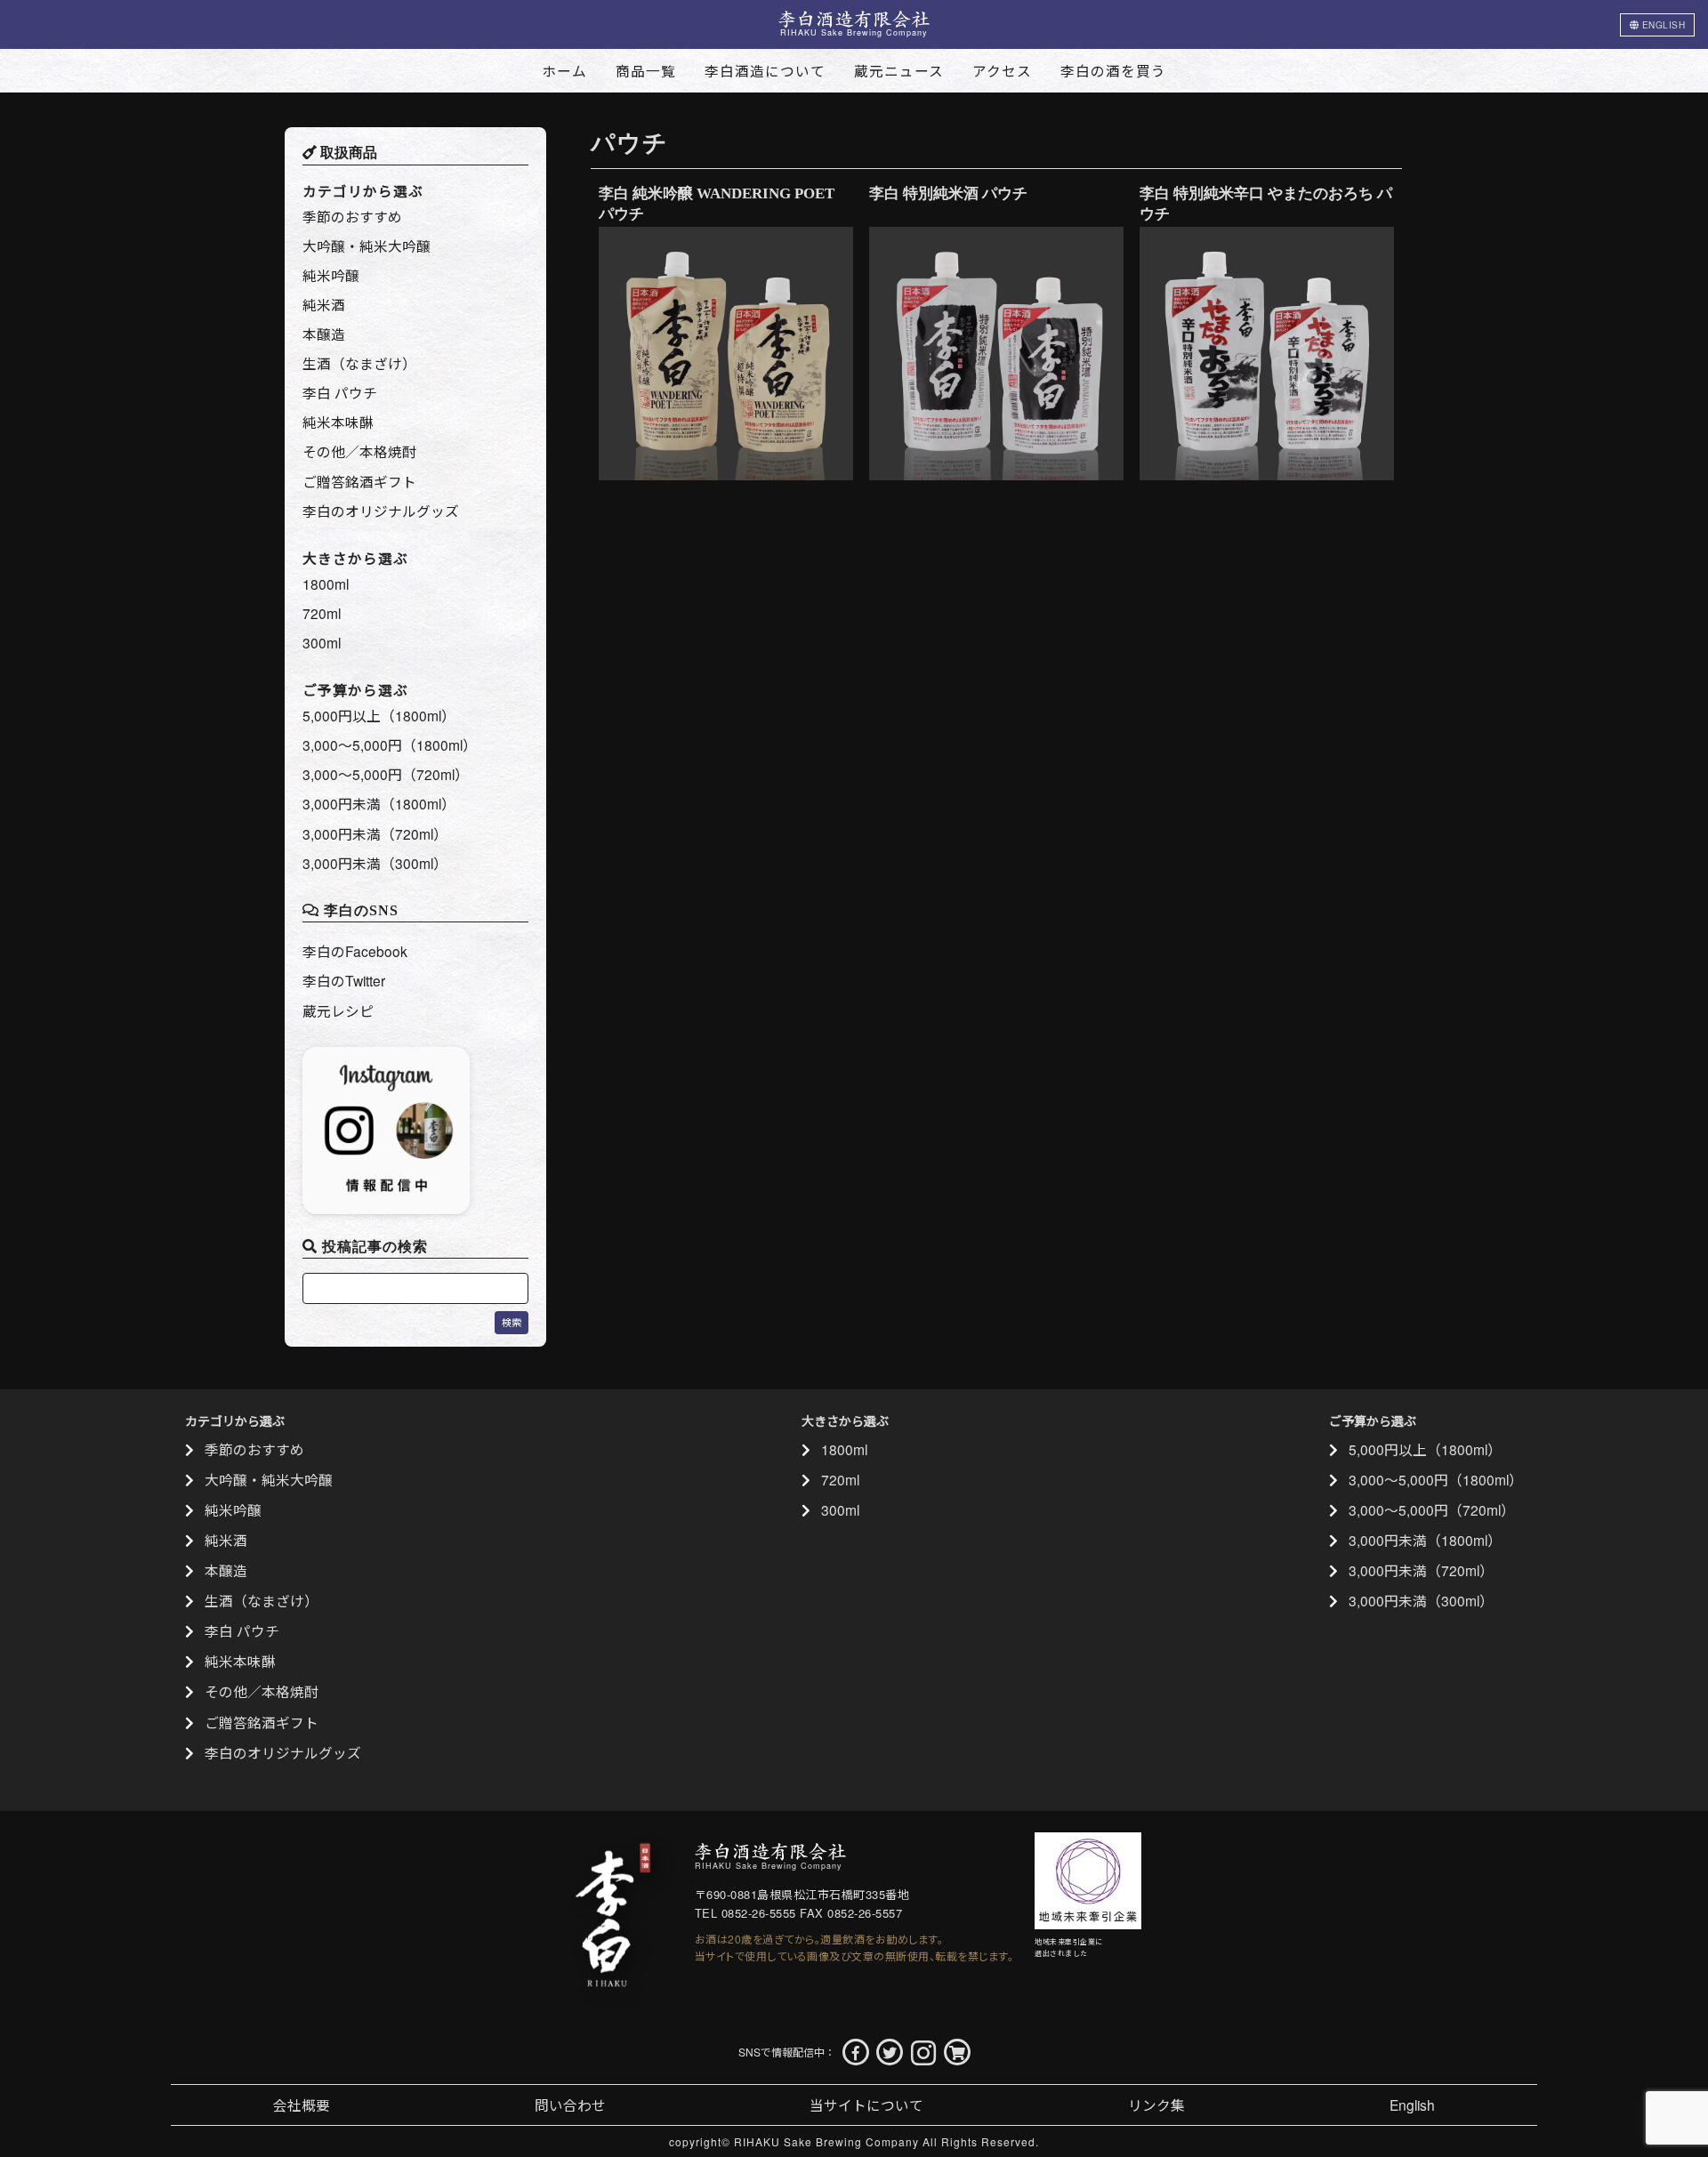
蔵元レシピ (338, 1010)
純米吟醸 (331, 275)
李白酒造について (765, 70)
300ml (322, 642)
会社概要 (302, 2105)
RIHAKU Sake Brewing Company (826, 2141)
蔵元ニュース (899, 70)
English (1412, 2105)
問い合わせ (570, 2105)
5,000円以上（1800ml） (379, 715)
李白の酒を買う (1113, 70)
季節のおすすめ (352, 216)
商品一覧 (646, 70)
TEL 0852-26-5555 (745, 1913)
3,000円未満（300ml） (375, 863)
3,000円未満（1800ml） (379, 803)
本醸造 (324, 334)
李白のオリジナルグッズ (381, 511)
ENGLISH (1662, 25)
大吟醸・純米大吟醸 (367, 245)
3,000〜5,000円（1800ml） (390, 744)
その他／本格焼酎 (359, 451)
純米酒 (324, 304)
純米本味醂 (338, 422)
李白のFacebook (355, 951)
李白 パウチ (340, 392)
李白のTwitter (344, 980)
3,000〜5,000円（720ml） (386, 774)
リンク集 (1156, 2105)
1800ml (326, 584)
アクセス (1002, 70)
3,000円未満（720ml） (375, 833)
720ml (322, 613)
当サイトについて (866, 2105)
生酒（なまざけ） (359, 363)
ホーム (564, 70)
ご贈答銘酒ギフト (359, 481)
